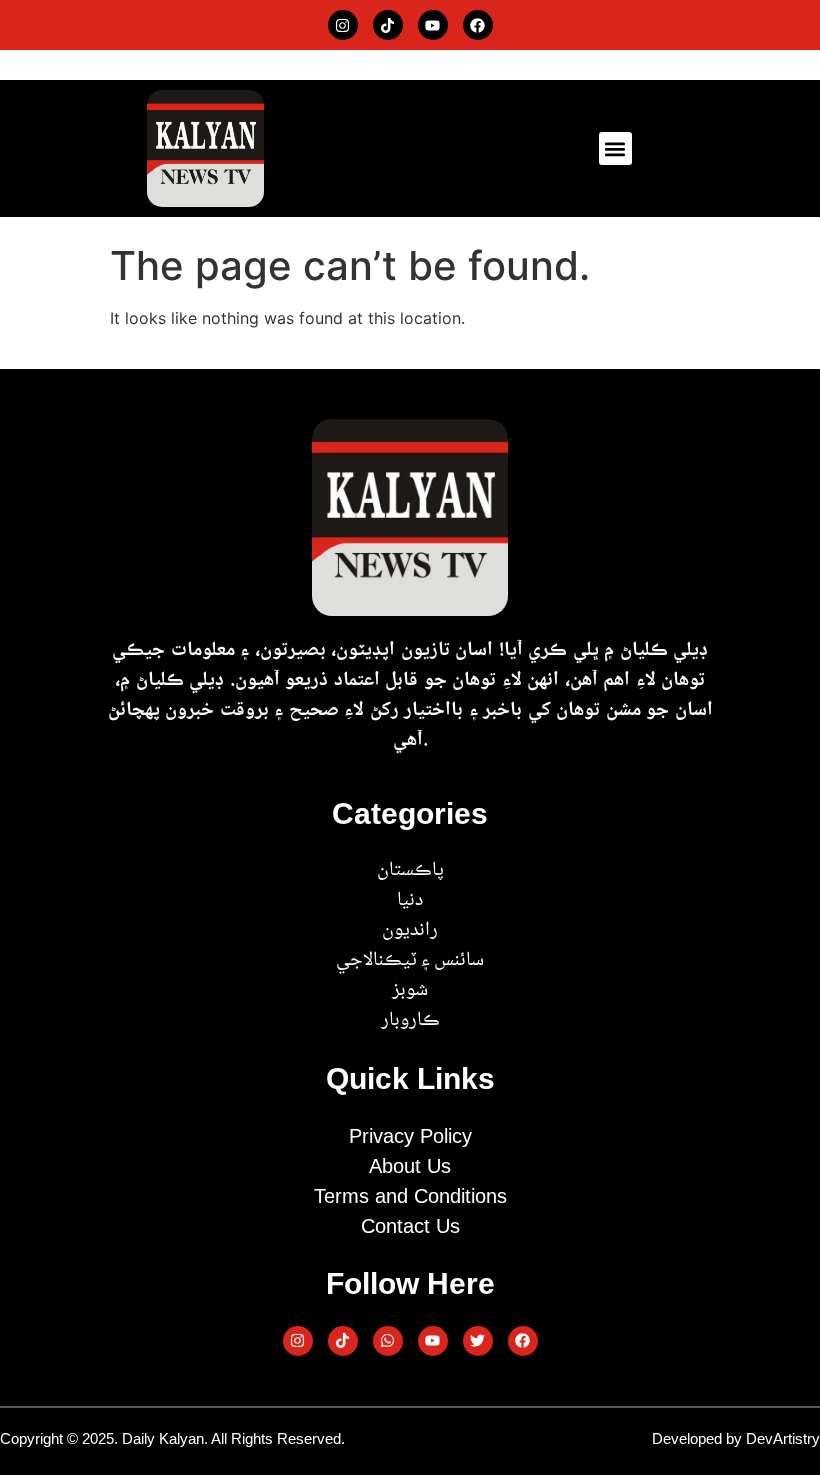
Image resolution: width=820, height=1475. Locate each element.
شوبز (410, 991)
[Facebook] (478, 25)
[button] (615, 148)
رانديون (410, 931)
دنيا (410, 901)
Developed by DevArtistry (736, 1438)
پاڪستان (410, 871)
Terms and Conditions (410, 1196)
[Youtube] (433, 25)
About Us (410, 1166)
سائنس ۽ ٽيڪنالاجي (410, 961)
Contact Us (410, 1226)
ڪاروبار (410, 1021)
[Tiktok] (388, 25)
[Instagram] (343, 25)
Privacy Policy (410, 1136)
